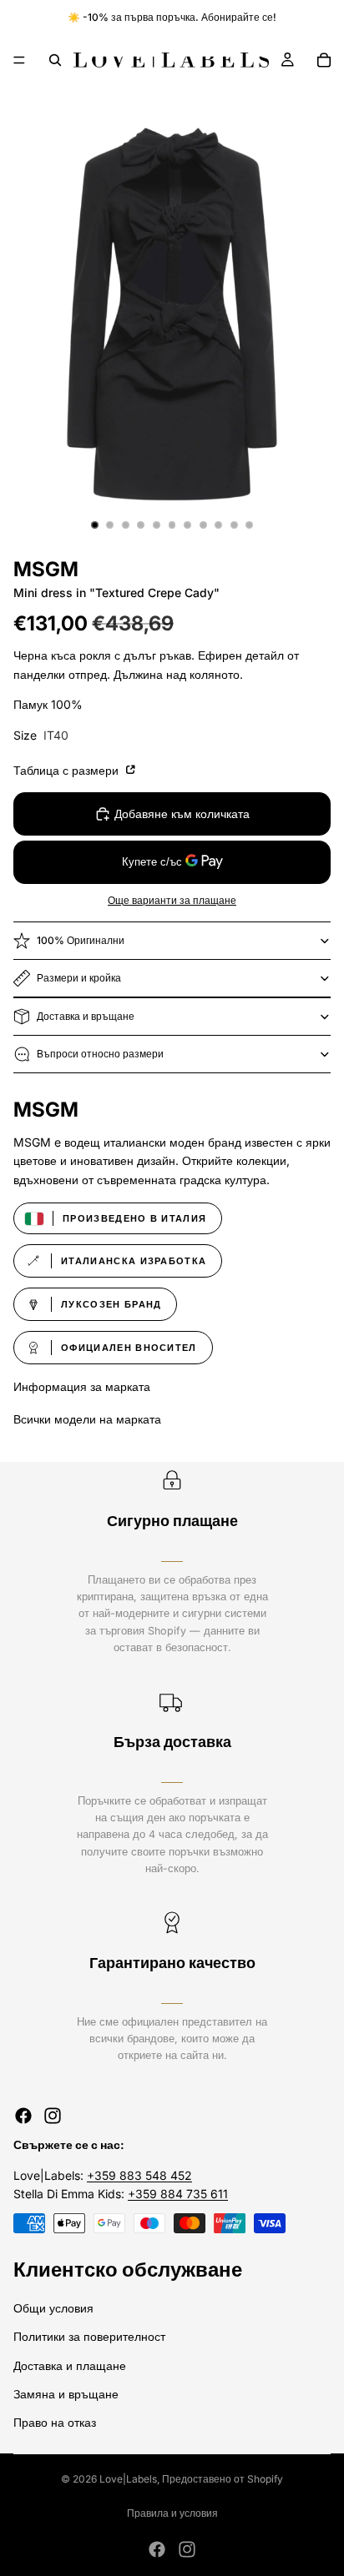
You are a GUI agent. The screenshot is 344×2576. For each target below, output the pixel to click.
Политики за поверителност (89, 2336)
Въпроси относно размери (100, 1054)
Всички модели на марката (87, 1419)
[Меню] (19, 60)
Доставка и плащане (70, 2365)
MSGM (46, 569)
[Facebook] (23, 2116)
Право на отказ (55, 2422)
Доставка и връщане (86, 1016)
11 (250, 525)
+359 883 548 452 (139, 2175)
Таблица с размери (68, 770)
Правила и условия (172, 2513)
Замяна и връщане (66, 2394)
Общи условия (53, 2308)
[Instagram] (53, 2116)
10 (234, 525)
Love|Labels (128, 2479)
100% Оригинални (81, 940)
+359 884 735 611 (178, 2194)
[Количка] (324, 60)
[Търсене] (55, 60)
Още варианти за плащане (172, 901)
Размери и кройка (79, 978)
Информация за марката (82, 1386)
